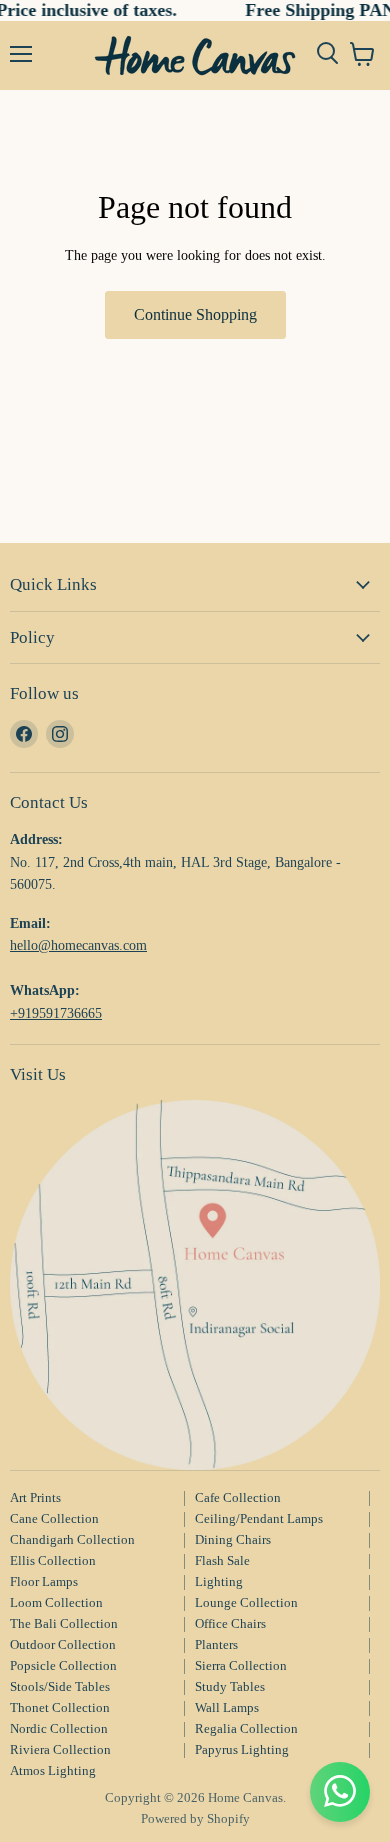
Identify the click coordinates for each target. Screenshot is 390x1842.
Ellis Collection (53, 1560)
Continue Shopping (195, 314)
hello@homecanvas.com (78, 945)
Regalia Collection (246, 1728)
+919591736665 (56, 1013)
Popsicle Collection (63, 1665)
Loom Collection (56, 1602)
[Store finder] (195, 1285)
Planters (216, 1644)
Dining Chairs (233, 1539)
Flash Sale (222, 1560)
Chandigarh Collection (72, 1539)
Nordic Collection (59, 1728)
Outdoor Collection (63, 1644)
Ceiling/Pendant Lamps (259, 1518)
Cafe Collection (238, 1497)
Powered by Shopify (195, 1818)
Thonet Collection (60, 1707)
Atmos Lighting (53, 1770)
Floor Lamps (44, 1581)
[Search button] (327, 54)
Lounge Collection (246, 1602)
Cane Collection (54, 1518)
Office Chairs (230, 1623)
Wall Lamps (227, 1707)
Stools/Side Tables (60, 1686)
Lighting (219, 1581)
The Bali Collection (64, 1623)
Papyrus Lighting (242, 1749)
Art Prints (35, 1497)
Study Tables (230, 1686)
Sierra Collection (241, 1665)
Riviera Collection (60, 1749)
